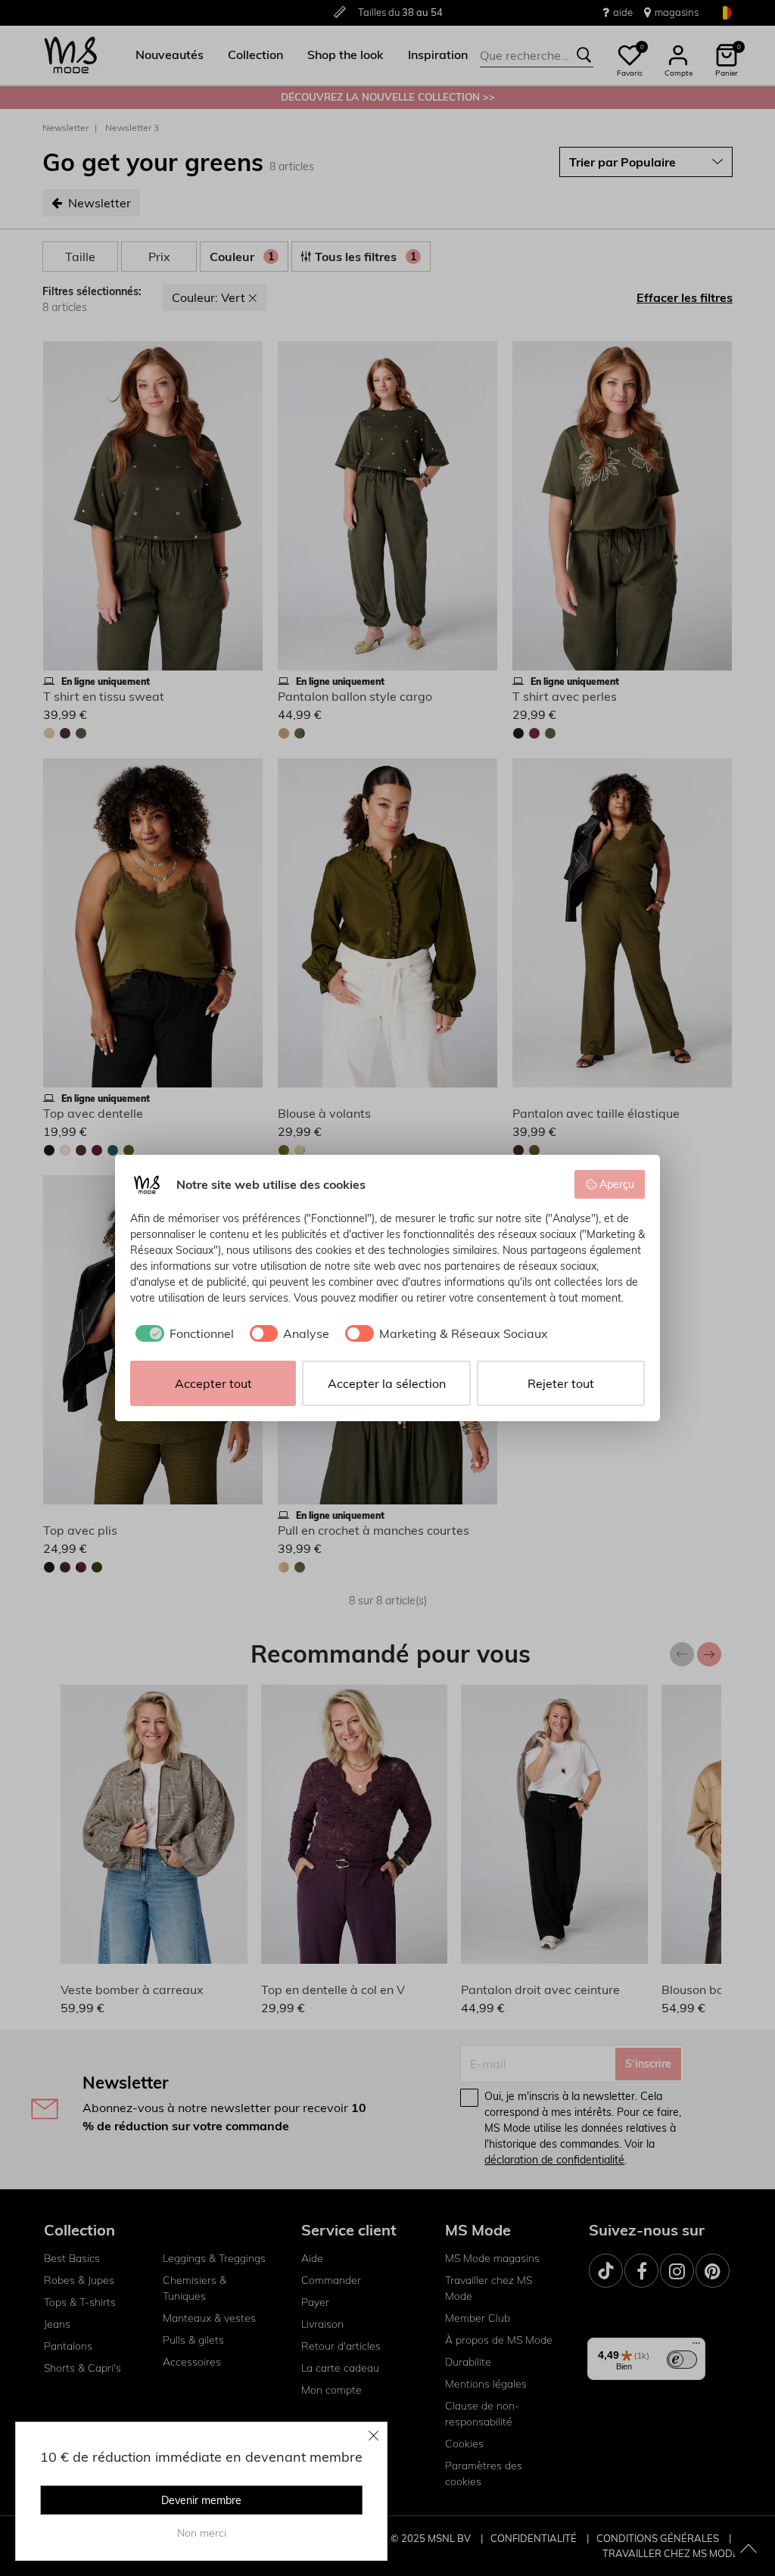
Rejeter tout (561, 1383)
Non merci (202, 2533)
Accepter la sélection (387, 1383)
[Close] (374, 2435)
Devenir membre (201, 2500)
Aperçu (617, 1184)
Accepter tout (213, 1383)
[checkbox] (182, 1333)
